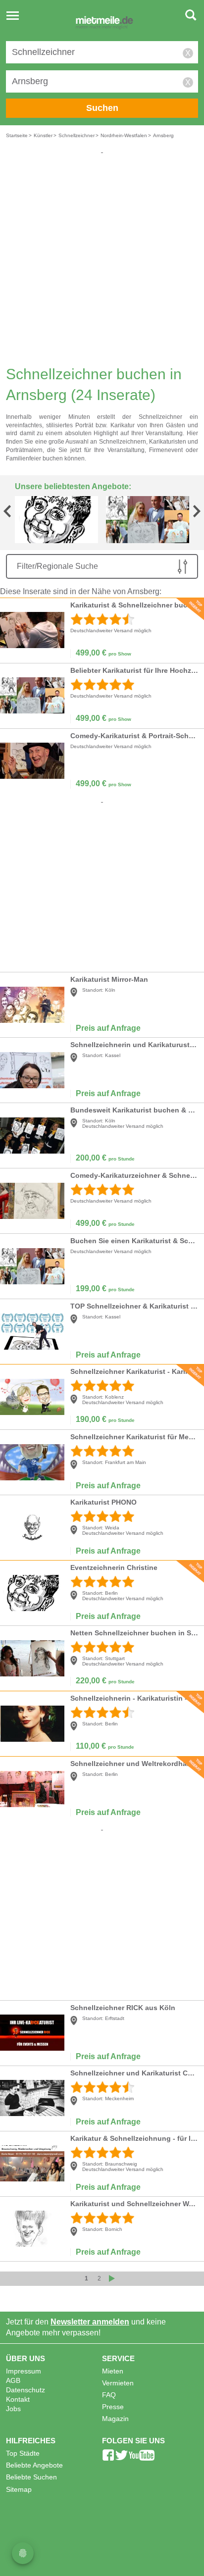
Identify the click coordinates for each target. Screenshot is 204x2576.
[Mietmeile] (104, 24)
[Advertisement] (102, 257)
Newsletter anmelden (90, 2322)
